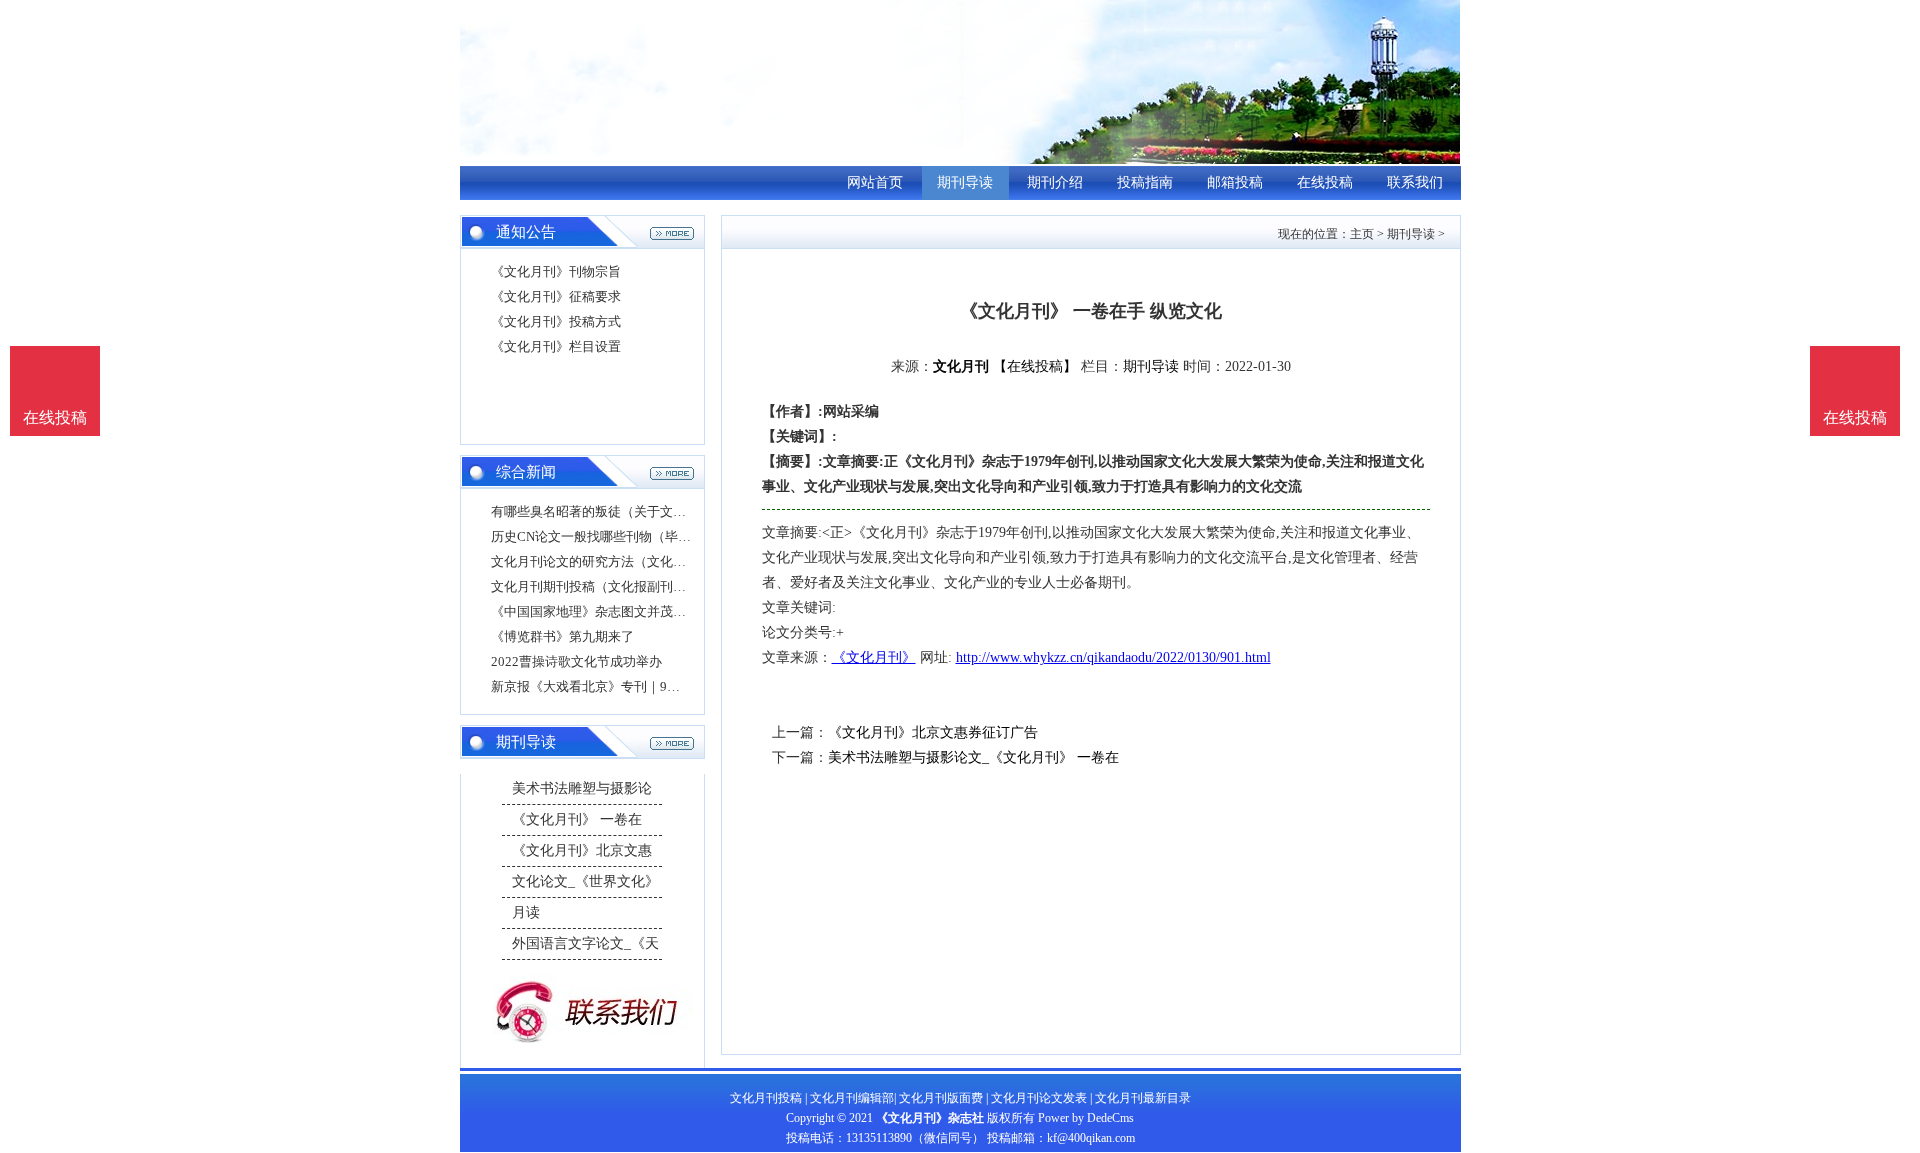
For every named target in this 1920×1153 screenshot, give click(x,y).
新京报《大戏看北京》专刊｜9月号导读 (605, 686)
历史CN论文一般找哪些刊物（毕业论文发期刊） (630, 536)
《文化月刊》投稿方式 (556, 321)
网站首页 (875, 182)
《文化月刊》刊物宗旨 (556, 271)
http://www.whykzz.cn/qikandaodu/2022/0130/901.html (1113, 657)
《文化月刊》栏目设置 (556, 346)
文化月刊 (961, 366)
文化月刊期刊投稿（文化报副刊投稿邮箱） (614, 586)
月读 (526, 912)
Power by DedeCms (1086, 1118)
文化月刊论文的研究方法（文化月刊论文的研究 (627, 561)
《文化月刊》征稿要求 (556, 296)
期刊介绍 (1055, 182)
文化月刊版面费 (941, 1098)
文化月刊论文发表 (1039, 1098)
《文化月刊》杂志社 (930, 1118)
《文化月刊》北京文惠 (582, 850)
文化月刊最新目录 (1143, 1098)
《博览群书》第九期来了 (562, 636)
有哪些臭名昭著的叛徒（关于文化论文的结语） (627, 511)
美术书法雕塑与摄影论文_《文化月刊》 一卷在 (973, 757)
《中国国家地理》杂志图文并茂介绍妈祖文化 (621, 611)
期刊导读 (965, 182)
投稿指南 (1145, 182)
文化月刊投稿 (766, 1098)
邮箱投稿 (1235, 182)
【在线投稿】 (1035, 366)
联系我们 (1415, 182)
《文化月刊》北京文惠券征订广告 (933, 732)
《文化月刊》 (874, 657)
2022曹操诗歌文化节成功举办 (576, 661)
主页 (1362, 234)
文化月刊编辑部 (852, 1098)
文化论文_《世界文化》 (585, 881)
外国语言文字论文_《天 (585, 943)
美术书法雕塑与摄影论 (582, 788)
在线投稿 (1325, 182)
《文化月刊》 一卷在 (577, 819)
